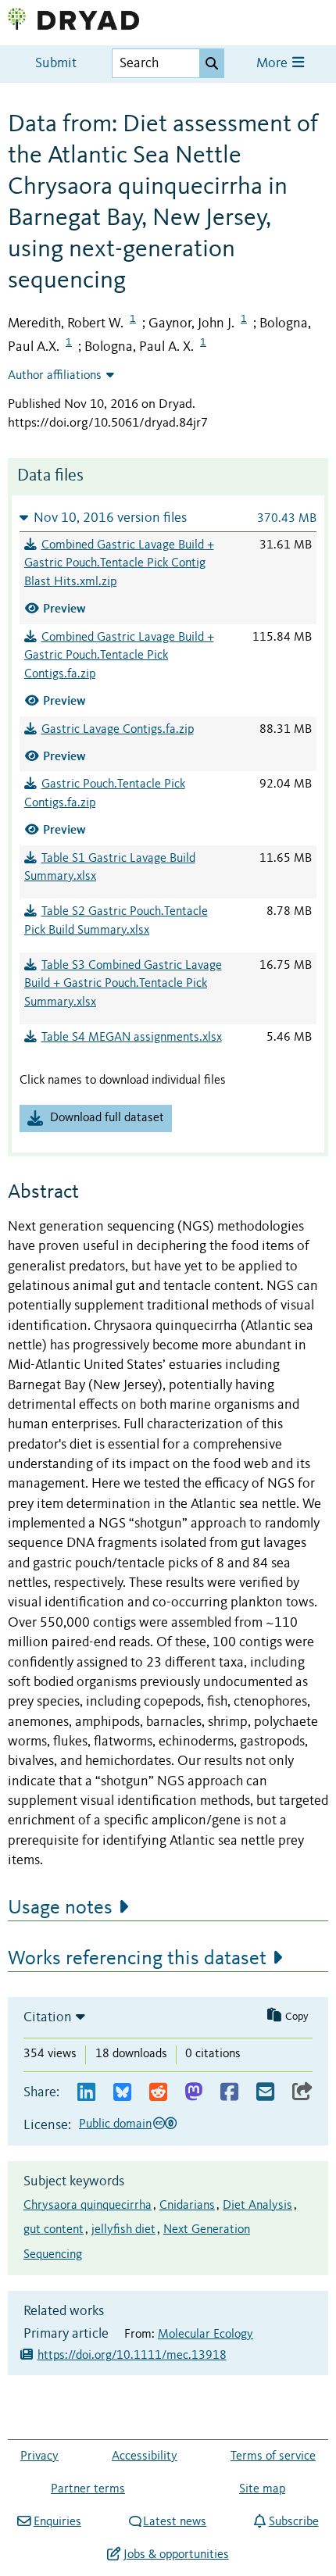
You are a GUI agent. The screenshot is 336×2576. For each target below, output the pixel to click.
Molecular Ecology (206, 2335)
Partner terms (88, 2489)
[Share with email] (265, 2093)
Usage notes (60, 1908)
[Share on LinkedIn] (86, 2093)
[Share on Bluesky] (122, 2093)
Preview (64, 608)
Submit (56, 64)
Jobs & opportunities (176, 2555)
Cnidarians (187, 2206)
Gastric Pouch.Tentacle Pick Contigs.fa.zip (105, 794)
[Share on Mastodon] (193, 2093)
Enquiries (57, 2522)
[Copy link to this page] (302, 2093)
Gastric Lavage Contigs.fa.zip (118, 730)
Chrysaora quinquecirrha (88, 2206)
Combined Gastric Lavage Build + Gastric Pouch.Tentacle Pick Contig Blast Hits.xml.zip (119, 564)
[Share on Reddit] (158, 2093)
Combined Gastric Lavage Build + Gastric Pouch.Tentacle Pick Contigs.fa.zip (119, 656)
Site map (262, 2489)
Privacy (39, 2456)
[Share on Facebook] (229, 2093)
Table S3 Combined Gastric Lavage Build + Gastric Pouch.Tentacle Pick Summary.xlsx (123, 984)
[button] (168, 518)
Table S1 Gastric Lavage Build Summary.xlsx (110, 868)
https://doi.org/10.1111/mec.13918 (132, 2356)
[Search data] (212, 63)
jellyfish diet (123, 2230)
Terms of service (273, 2456)
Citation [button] (48, 2017)
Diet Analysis (257, 2206)
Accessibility (145, 2456)
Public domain (115, 2124)
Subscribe (293, 2522)
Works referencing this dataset (137, 1959)
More (273, 64)
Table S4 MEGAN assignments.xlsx (132, 1038)
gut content (54, 2230)
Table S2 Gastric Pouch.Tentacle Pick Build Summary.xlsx (116, 921)
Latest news (175, 2522)
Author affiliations (55, 376)
